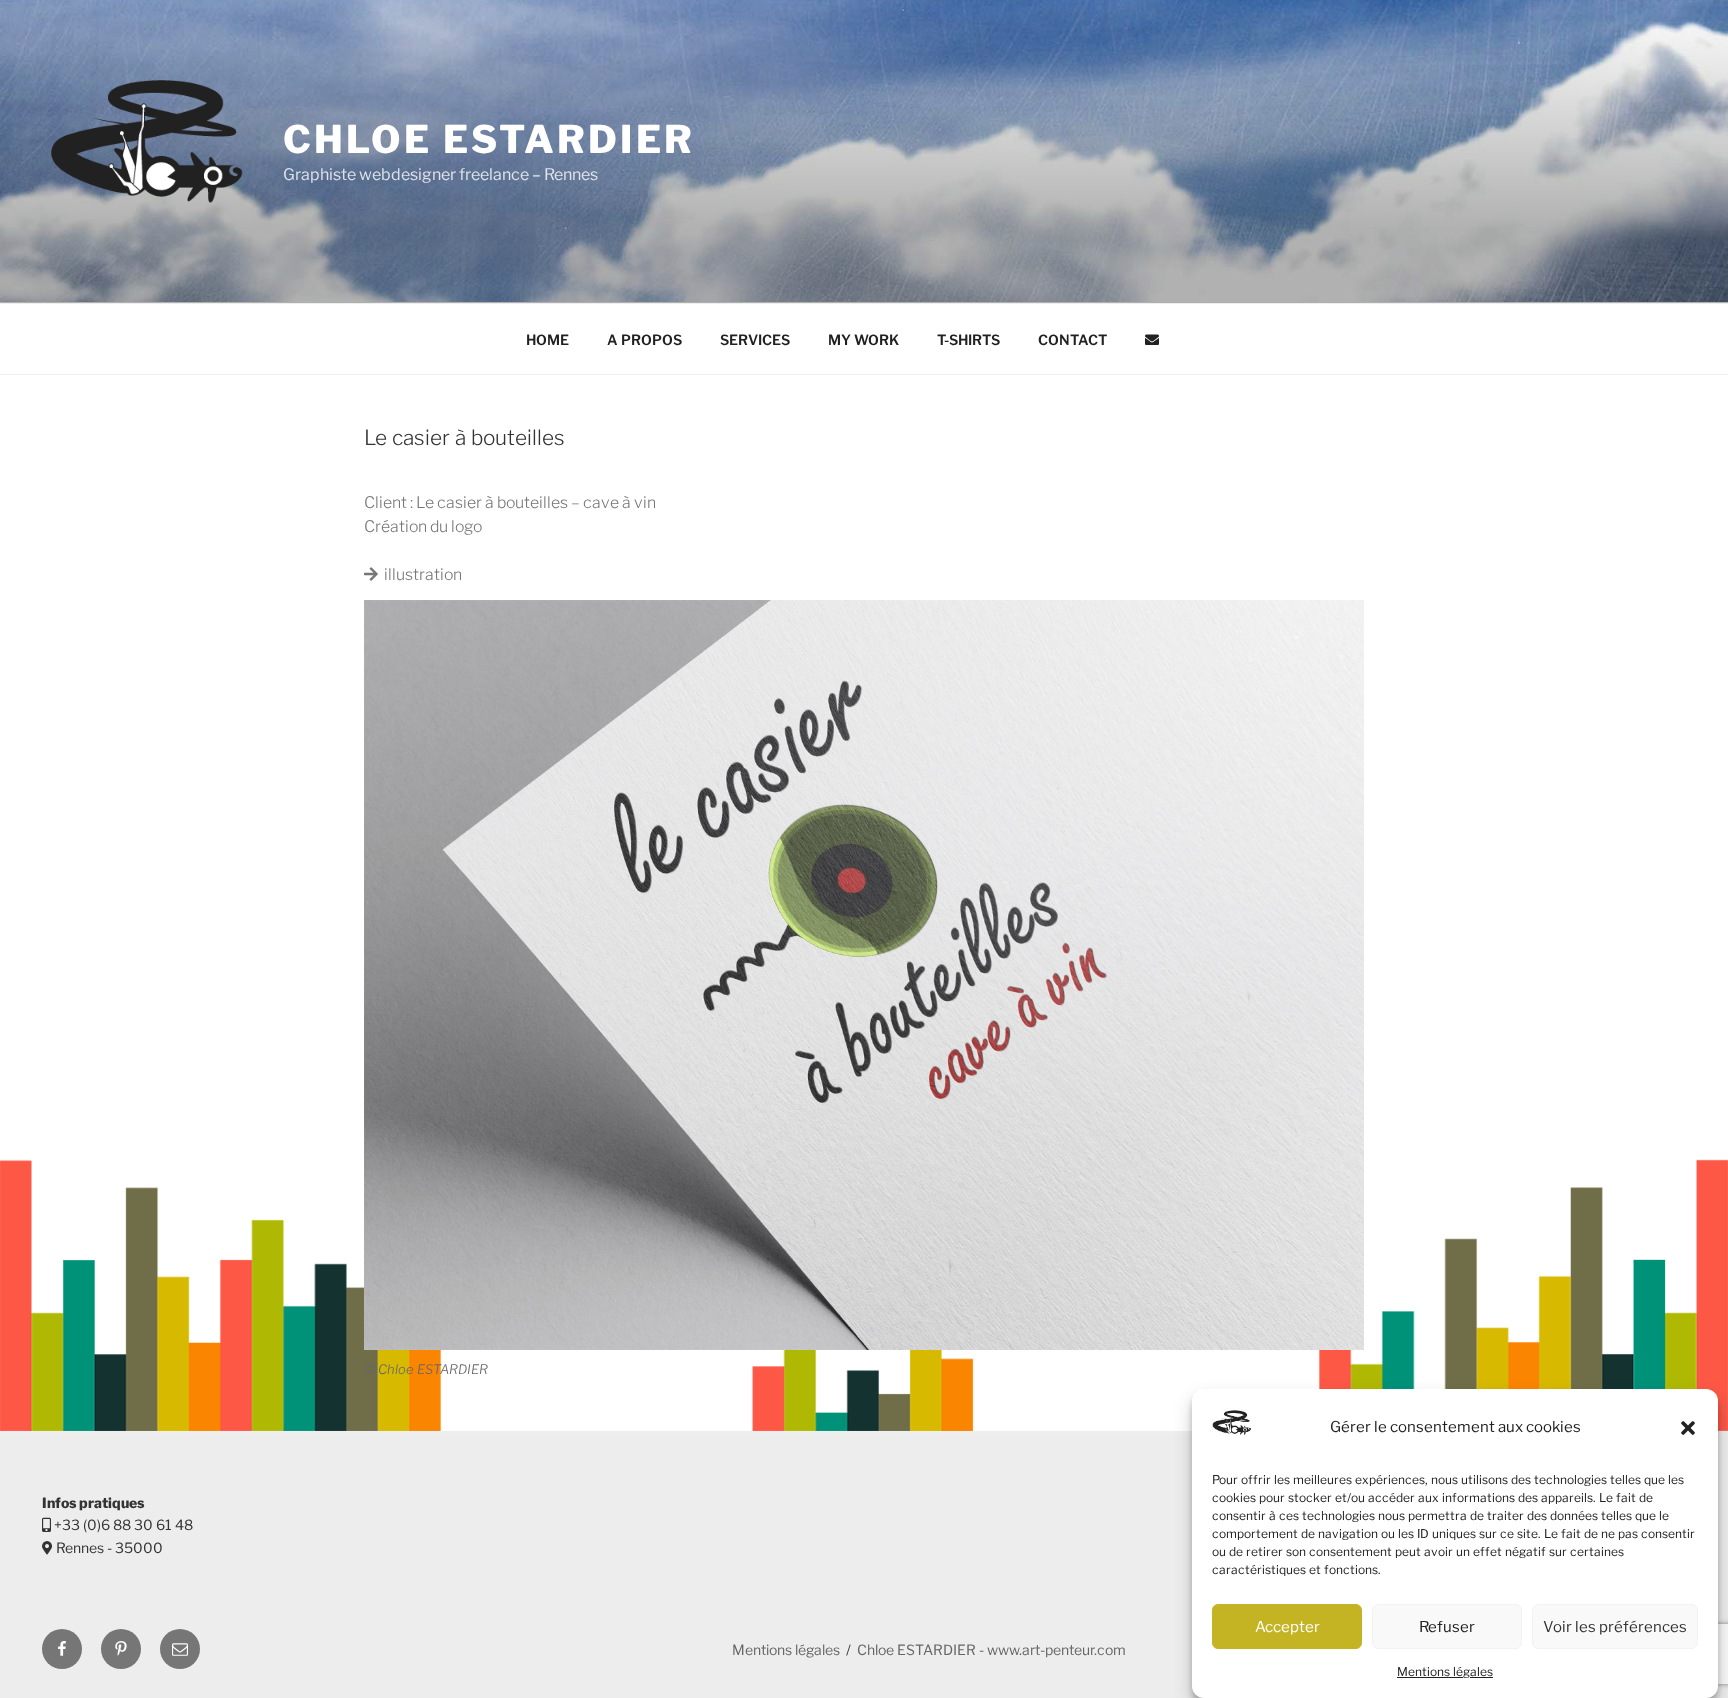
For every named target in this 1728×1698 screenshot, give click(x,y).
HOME (547, 339)
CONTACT (1072, 339)
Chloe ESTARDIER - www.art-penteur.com (991, 1649)
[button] (1688, 1428)
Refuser (1447, 1627)
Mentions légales (1445, 1671)
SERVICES (755, 339)
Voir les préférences (1615, 1627)
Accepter (1287, 1627)
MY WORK (863, 339)
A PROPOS (644, 339)
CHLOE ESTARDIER (489, 139)
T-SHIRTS (968, 339)
